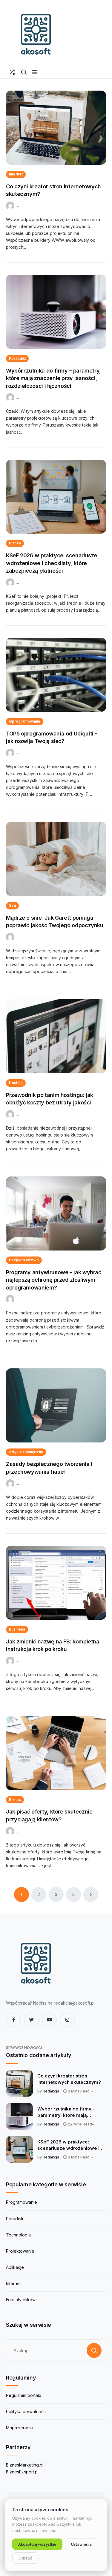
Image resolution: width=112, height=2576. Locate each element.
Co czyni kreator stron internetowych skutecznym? (69, 2079)
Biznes (15, 543)
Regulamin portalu (24, 2395)
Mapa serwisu (20, 2428)
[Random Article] (12, 72)
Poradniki (17, 358)
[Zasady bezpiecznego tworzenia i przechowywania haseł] (56, 1405)
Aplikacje (15, 2267)
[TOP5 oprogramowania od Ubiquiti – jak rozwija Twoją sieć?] (56, 675)
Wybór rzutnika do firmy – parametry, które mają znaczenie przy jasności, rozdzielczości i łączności (53, 378)
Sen (12, 905)
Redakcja (51, 2091)
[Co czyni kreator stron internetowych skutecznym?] (56, 128)
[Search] (24, 72)
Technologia (18, 2235)
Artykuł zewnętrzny (26, 1452)
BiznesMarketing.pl (25, 2465)
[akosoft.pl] (36, 33)
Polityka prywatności (26, 2411)
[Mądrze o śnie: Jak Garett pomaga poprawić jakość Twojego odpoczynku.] (56, 859)
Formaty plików (21, 2300)
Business (17, 1629)
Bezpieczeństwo (24, 1260)
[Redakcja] (11, 205)
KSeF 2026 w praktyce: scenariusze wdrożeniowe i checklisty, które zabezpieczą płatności (52, 563)
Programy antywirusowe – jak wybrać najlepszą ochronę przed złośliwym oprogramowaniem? (54, 1280)
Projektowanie (20, 2251)
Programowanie (22, 2202)
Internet (16, 174)
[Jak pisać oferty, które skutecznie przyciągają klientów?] (56, 1753)
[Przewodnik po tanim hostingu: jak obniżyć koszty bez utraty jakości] (56, 1036)
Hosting (16, 1083)
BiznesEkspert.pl (22, 2472)
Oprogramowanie (25, 721)
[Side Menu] (35, 72)
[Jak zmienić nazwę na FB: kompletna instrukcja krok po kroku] (56, 1583)
